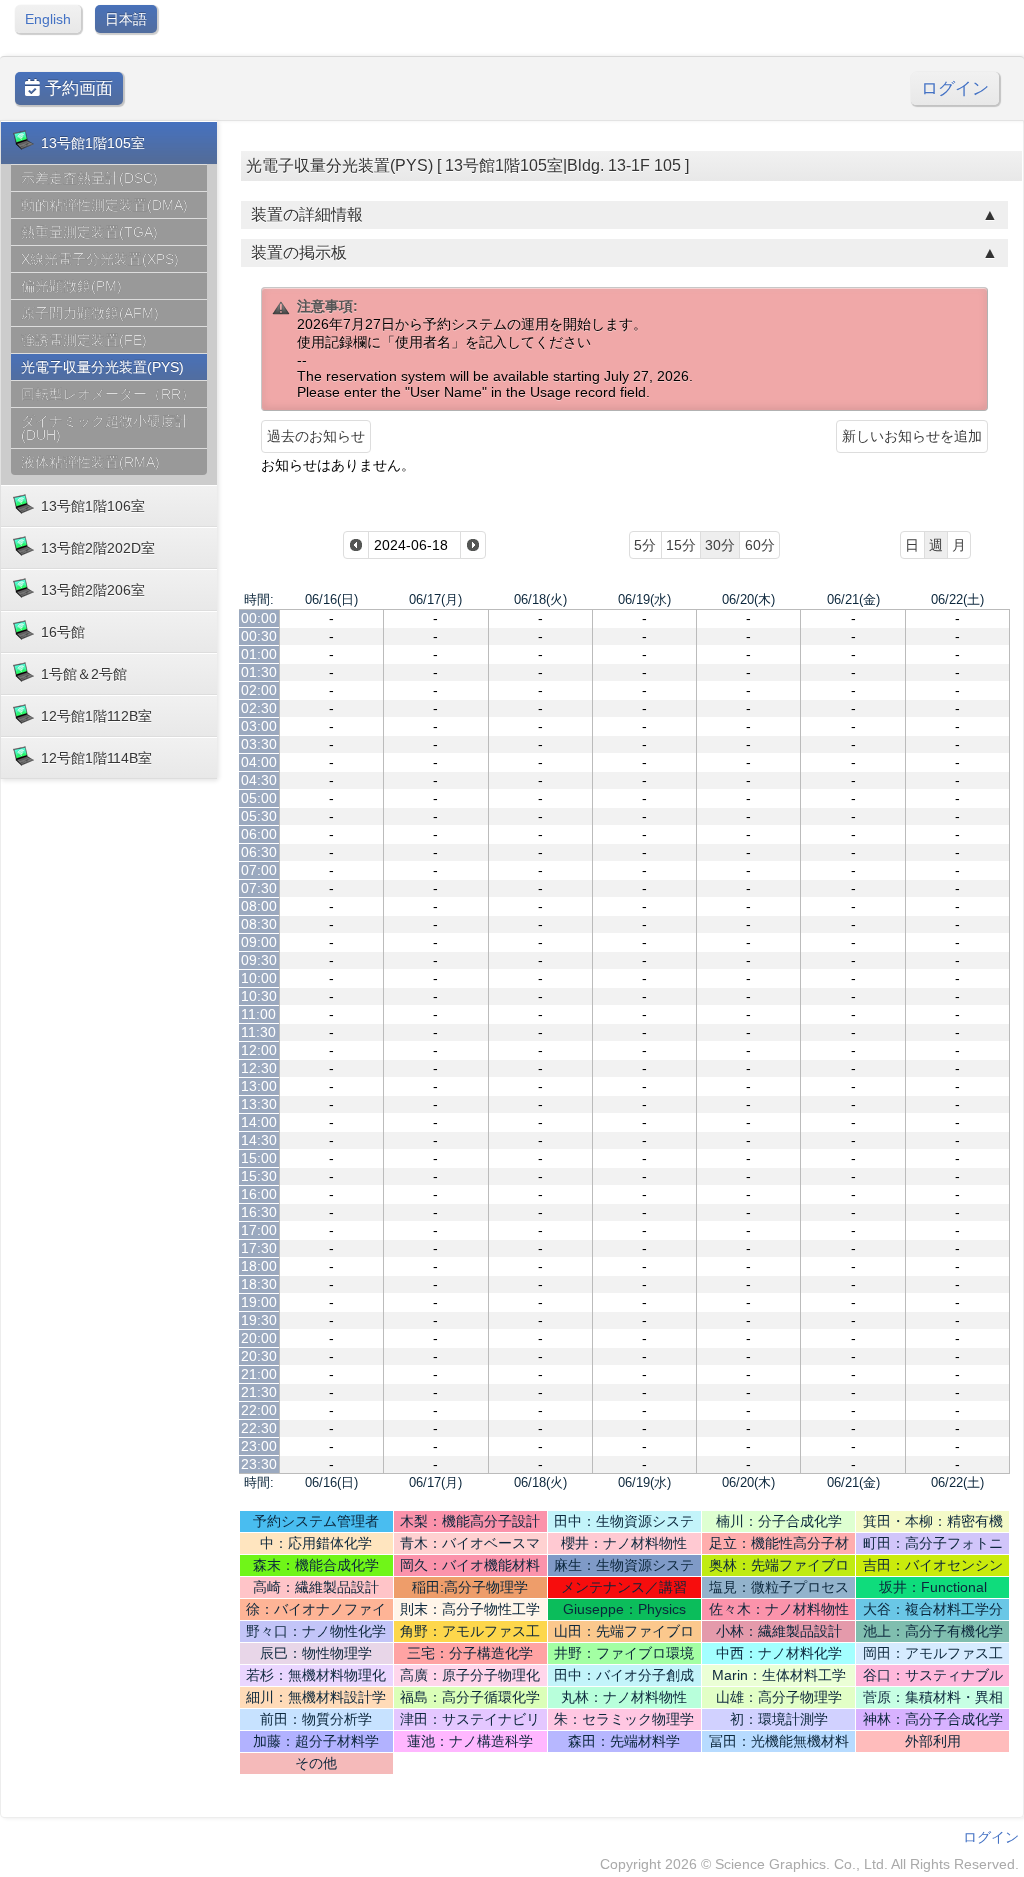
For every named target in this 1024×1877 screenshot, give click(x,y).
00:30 (259, 636)
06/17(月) (435, 599)
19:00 (259, 1302)
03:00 (259, 726)
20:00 (259, 1338)
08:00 (259, 906)
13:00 (259, 1086)
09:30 (259, 960)
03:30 (259, 744)
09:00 (259, 942)
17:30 (259, 1248)
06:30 (259, 852)
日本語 (126, 19)
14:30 (259, 1140)
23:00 (259, 1446)
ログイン (955, 88)
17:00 (259, 1230)
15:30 (259, 1176)
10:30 (259, 996)
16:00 (259, 1194)
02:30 (259, 708)
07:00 (259, 870)
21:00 (259, 1374)
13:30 (259, 1104)
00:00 (259, 618)
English (48, 19)
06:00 (259, 834)
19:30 (259, 1320)
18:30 (259, 1284)
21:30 (259, 1392)
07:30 (259, 888)
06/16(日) (331, 599)
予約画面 (76, 88)
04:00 (259, 762)
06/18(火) (540, 599)
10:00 (259, 978)
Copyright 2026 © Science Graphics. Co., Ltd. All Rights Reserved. (809, 1864)
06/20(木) (748, 599)
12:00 (259, 1050)
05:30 (259, 816)
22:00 (259, 1410)
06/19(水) (644, 599)
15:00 (259, 1158)
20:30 (259, 1356)
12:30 (259, 1068)
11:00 (258, 1014)
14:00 (259, 1122)
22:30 (259, 1428)
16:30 (259, 1212)
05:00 (259, 798)
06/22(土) (957, 599)
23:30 (259, 1464)
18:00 (259, 1266)
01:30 (259, 672)
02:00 (259, 690)
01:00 (259, 654)
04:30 (259, 780)
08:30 (259, 924)
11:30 (258, 1032)
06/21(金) (853, 599)
